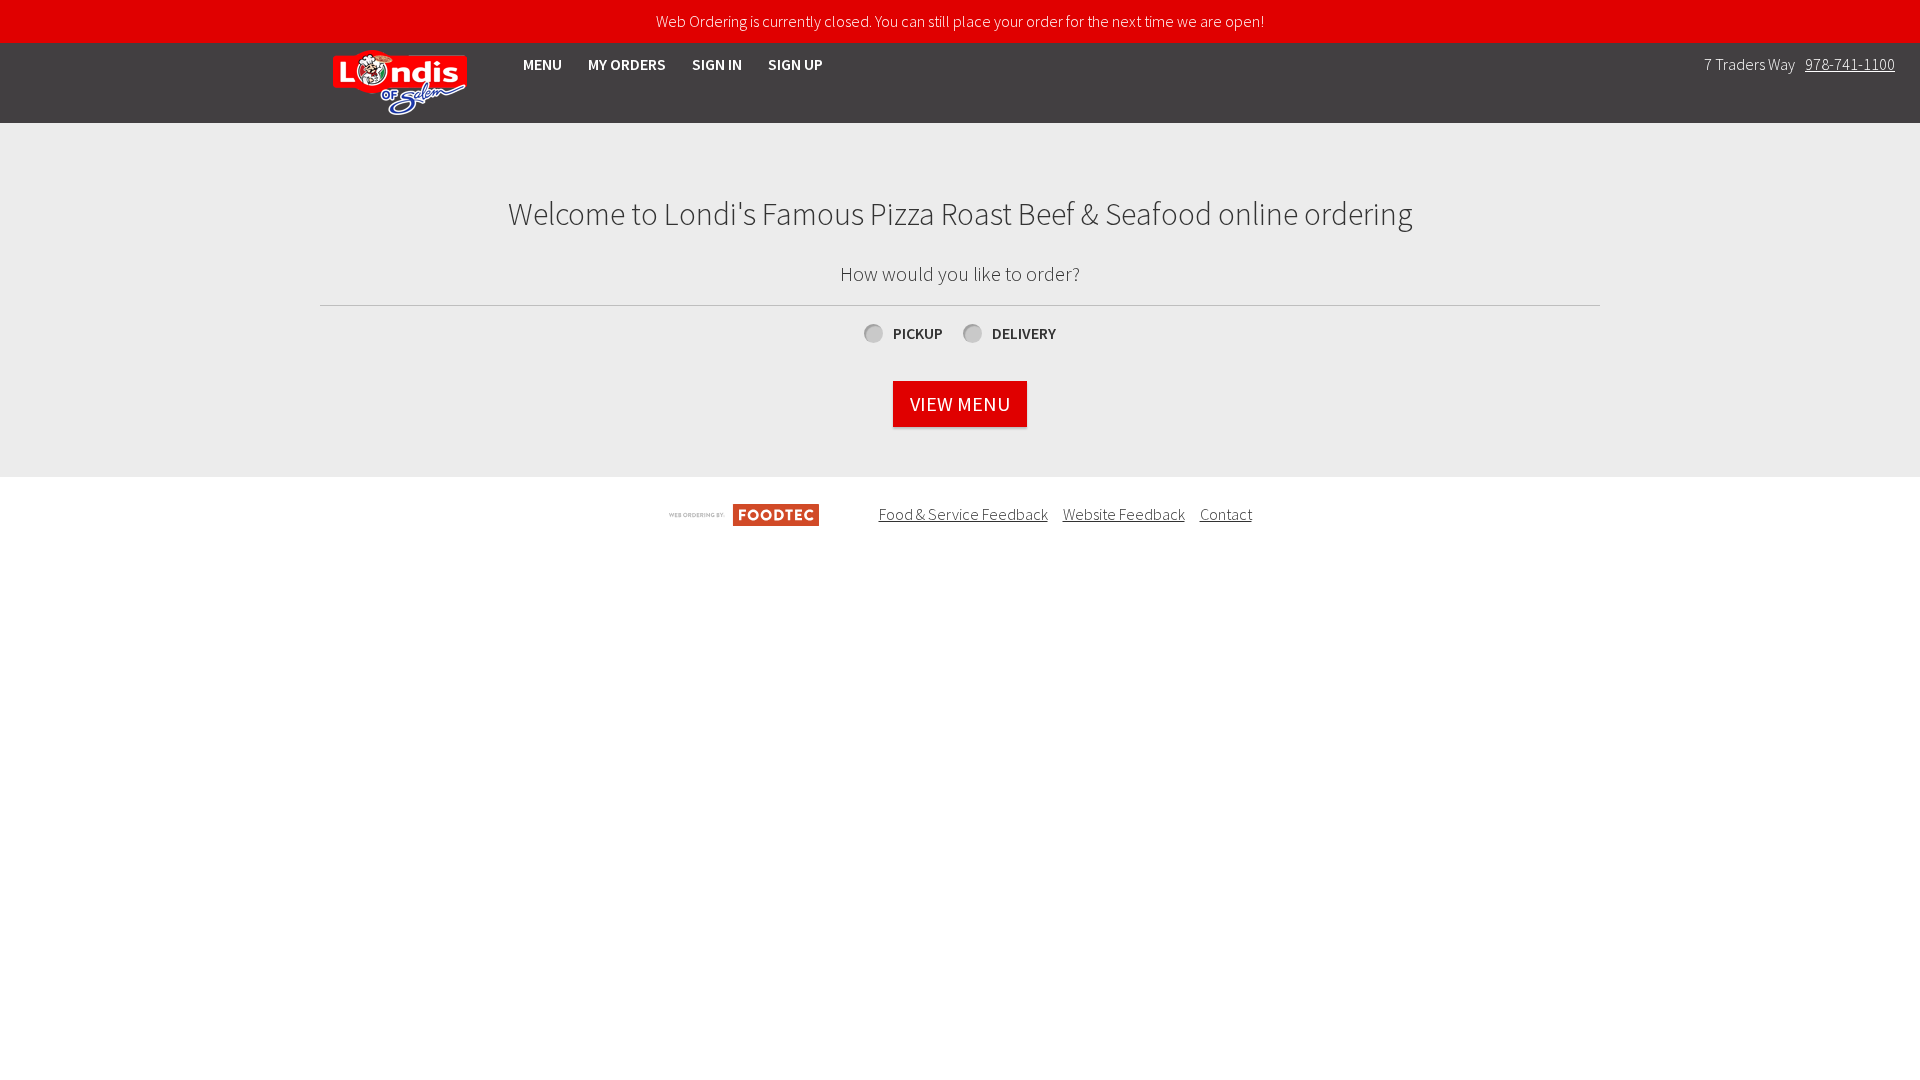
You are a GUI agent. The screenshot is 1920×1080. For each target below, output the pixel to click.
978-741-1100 (1850, 64)
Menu (542, 64)
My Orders (627, 64)
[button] (400, 82)
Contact (1226, 514)
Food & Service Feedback (963, 514)
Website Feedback (1124, 514)
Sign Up (795, 64)
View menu (960, 403)
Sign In (717, 64)
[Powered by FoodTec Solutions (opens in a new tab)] (744, 513)
